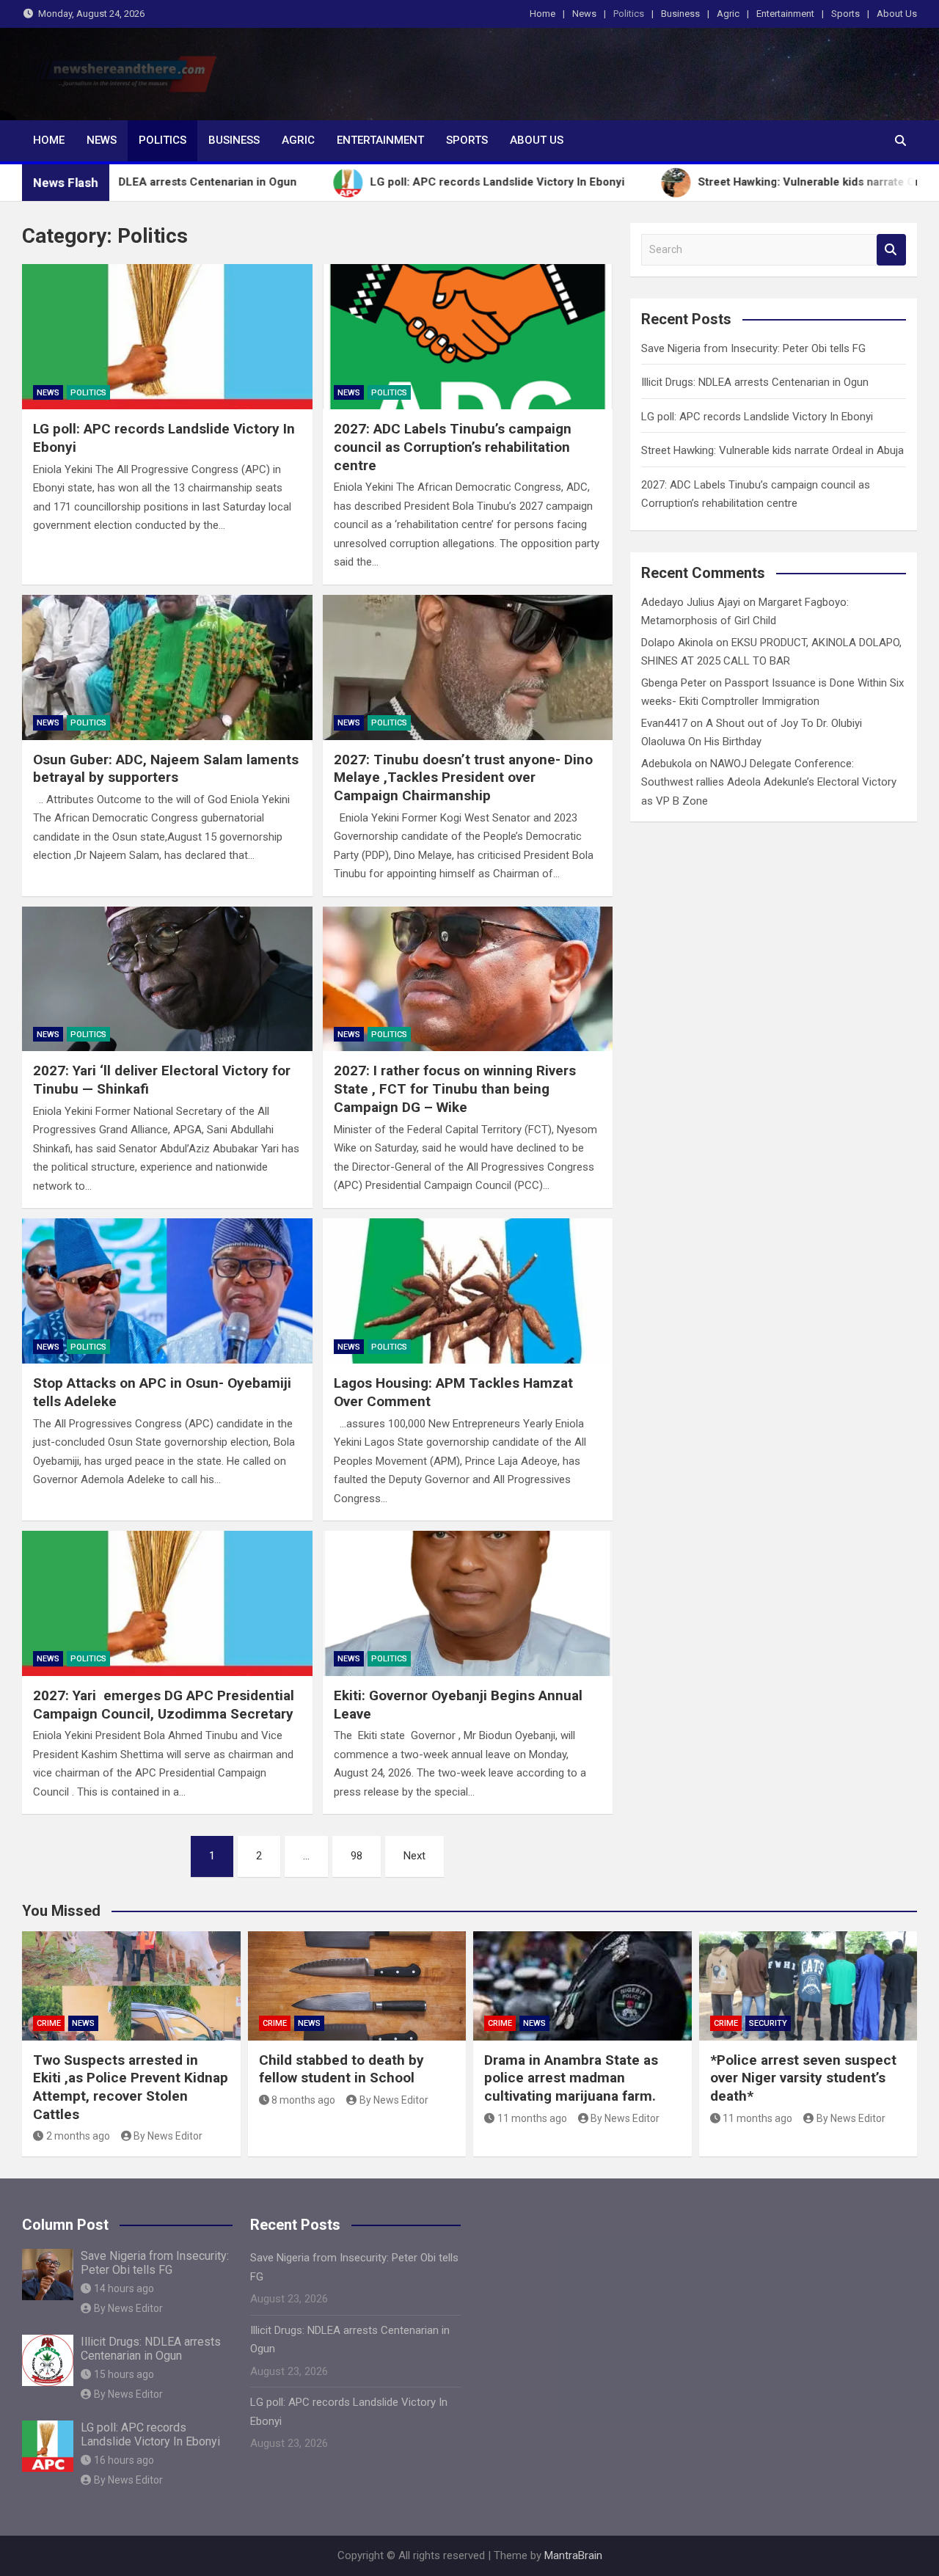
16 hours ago (124, 2460)
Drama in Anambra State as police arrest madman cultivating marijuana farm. (571, 2078)
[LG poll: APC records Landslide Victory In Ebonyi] (167, 337)
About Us (897, 14)
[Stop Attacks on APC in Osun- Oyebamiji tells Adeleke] (167, 1291)
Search (891, 250)
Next (414, 1856)
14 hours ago (124, 2288)
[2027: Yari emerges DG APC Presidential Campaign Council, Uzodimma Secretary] (167, 1603)
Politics (629, 14)
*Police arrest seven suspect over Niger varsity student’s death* (803, 2078)
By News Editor (168, 2136)
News (584, 14)
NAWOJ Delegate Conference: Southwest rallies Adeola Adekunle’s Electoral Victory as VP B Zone (769, 782)
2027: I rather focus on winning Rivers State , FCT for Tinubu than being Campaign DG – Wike (455, 1088)
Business (680, 14)
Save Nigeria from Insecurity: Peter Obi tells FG (753, 348)
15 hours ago (124, 2374)
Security (768, 2023)
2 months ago (78, 2136)
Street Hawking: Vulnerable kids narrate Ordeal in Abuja (772, 450)
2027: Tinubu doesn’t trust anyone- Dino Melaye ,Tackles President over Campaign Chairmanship (463, 777)
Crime (49, 2023)
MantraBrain (573, 2555)
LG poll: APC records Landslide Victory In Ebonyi (757, 417)
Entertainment (785, 14)
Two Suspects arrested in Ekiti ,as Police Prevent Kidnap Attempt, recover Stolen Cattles (131, 2087)
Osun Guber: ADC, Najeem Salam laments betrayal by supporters (166, 769)
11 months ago (532, 2118)
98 (357, 1856)
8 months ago (303, 2100)
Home (542, 14)
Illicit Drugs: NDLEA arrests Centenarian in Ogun (755, 382)
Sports (845, 14)
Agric (728, 14)
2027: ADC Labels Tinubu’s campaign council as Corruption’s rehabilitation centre (453, 447)
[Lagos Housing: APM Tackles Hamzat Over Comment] (468, 1291)
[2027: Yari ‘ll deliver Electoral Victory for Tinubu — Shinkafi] (167, 979)
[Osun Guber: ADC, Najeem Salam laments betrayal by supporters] (167, 667)
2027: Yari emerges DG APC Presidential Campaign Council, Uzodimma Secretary (164, 1705)
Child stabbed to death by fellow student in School (341, 2069)
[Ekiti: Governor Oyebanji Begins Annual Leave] (468, 1603)
